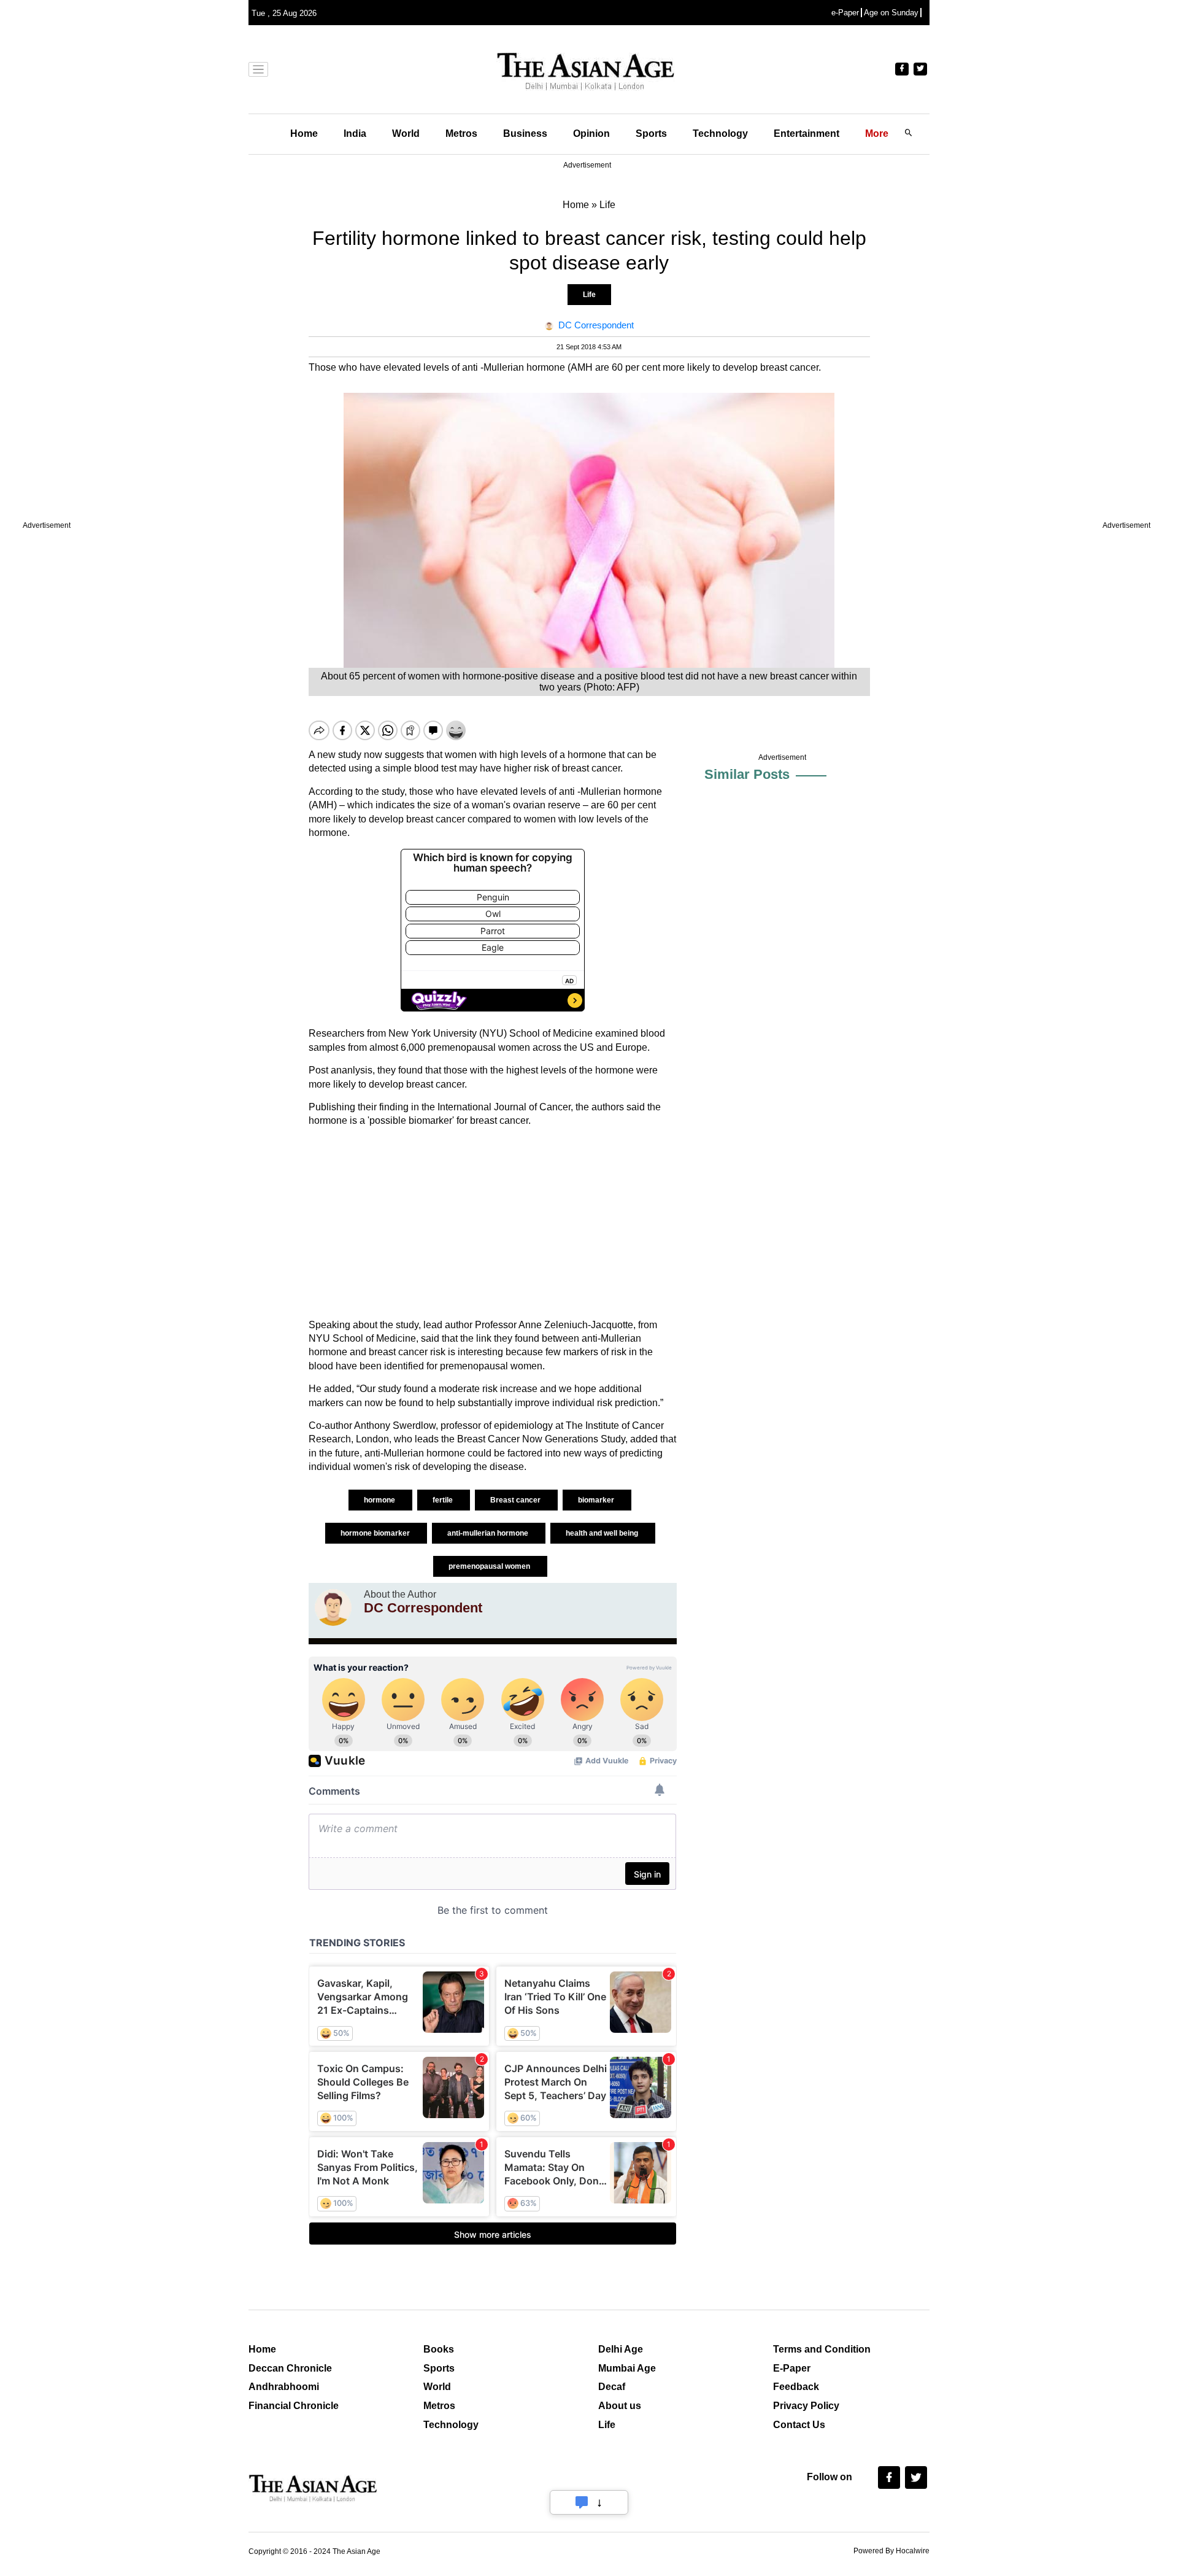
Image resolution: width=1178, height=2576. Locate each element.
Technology (720, 133)
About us (620, 2406)
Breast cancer (516, 1500)
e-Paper (845, 13)
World (406, 133)
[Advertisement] (493, 1223)
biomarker (597, 1500)
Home (304, 133)
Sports (651, 133)
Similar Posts (747, 774)
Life (589, 295)
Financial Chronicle (294, 2406)
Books (439, 2349)
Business (525, 133)
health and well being (603, 1533)
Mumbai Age (627, 2368)
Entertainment (807, 133)
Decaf (612, 2387)
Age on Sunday (891, 13)
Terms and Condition (822, 2349)
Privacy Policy (806, 2406)
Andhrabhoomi (284, 2387)
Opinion (591, 133)
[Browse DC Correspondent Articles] (333, 1607)
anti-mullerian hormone (489, 1533)
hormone (380, 1500)
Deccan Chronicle (290, 2368)
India (355, 133)
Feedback (796, 2387)
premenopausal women (490, 1566)
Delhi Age (621, 2349)
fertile (444, 1500)
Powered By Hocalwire (891, 2551)
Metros (461, 133)
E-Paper (792, 2368)
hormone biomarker (376, 1533)
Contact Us (799, 2425)
